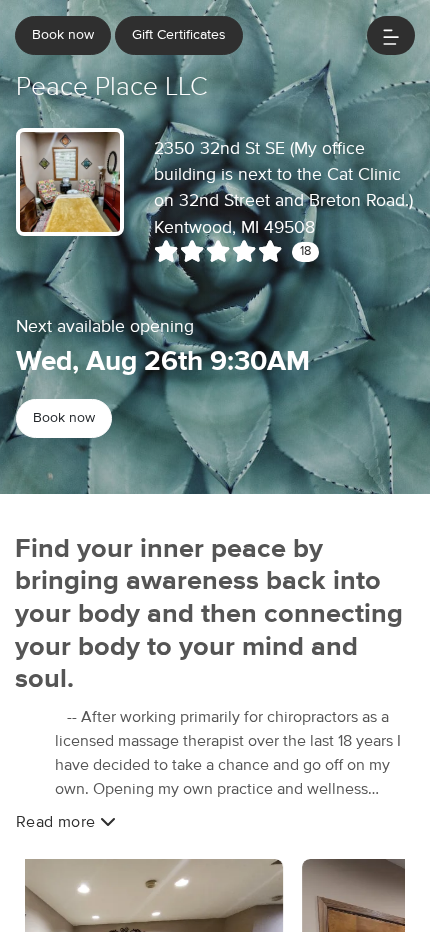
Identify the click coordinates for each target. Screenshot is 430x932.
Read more (58, 822)
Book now (63, 35)
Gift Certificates (179, 35)
